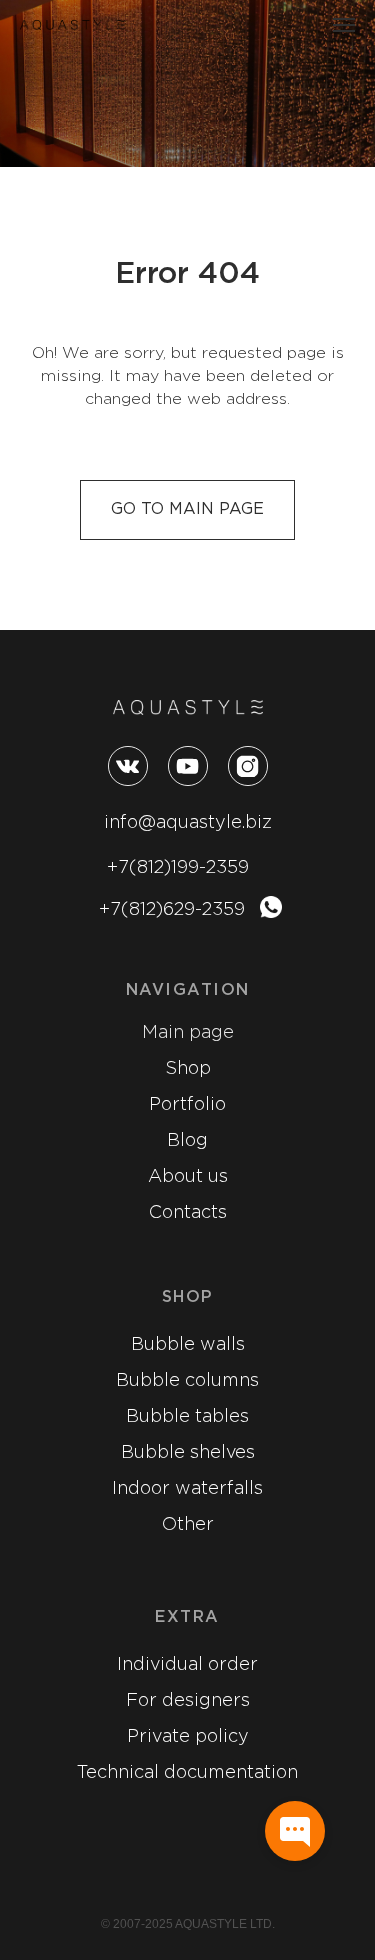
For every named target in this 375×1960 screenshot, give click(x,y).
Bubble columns (187, 1381)
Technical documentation (187, 1773)
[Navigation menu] (344, 25)
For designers (188, 1701)
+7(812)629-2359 (172, 910)
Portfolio (187, 1105)
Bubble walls (188, 1345)
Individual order (187, 1665)
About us (188, 1177)
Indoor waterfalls (187, 1489)
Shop (188, 1069)
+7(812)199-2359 (178, 868)
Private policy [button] (188, 1737)
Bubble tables (187, 1417)
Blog (187, 1141)
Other (188, 1525)
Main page (188, 1033)
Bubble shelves (188, 1453)
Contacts (188, 1213)
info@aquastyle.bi (183, 823)
